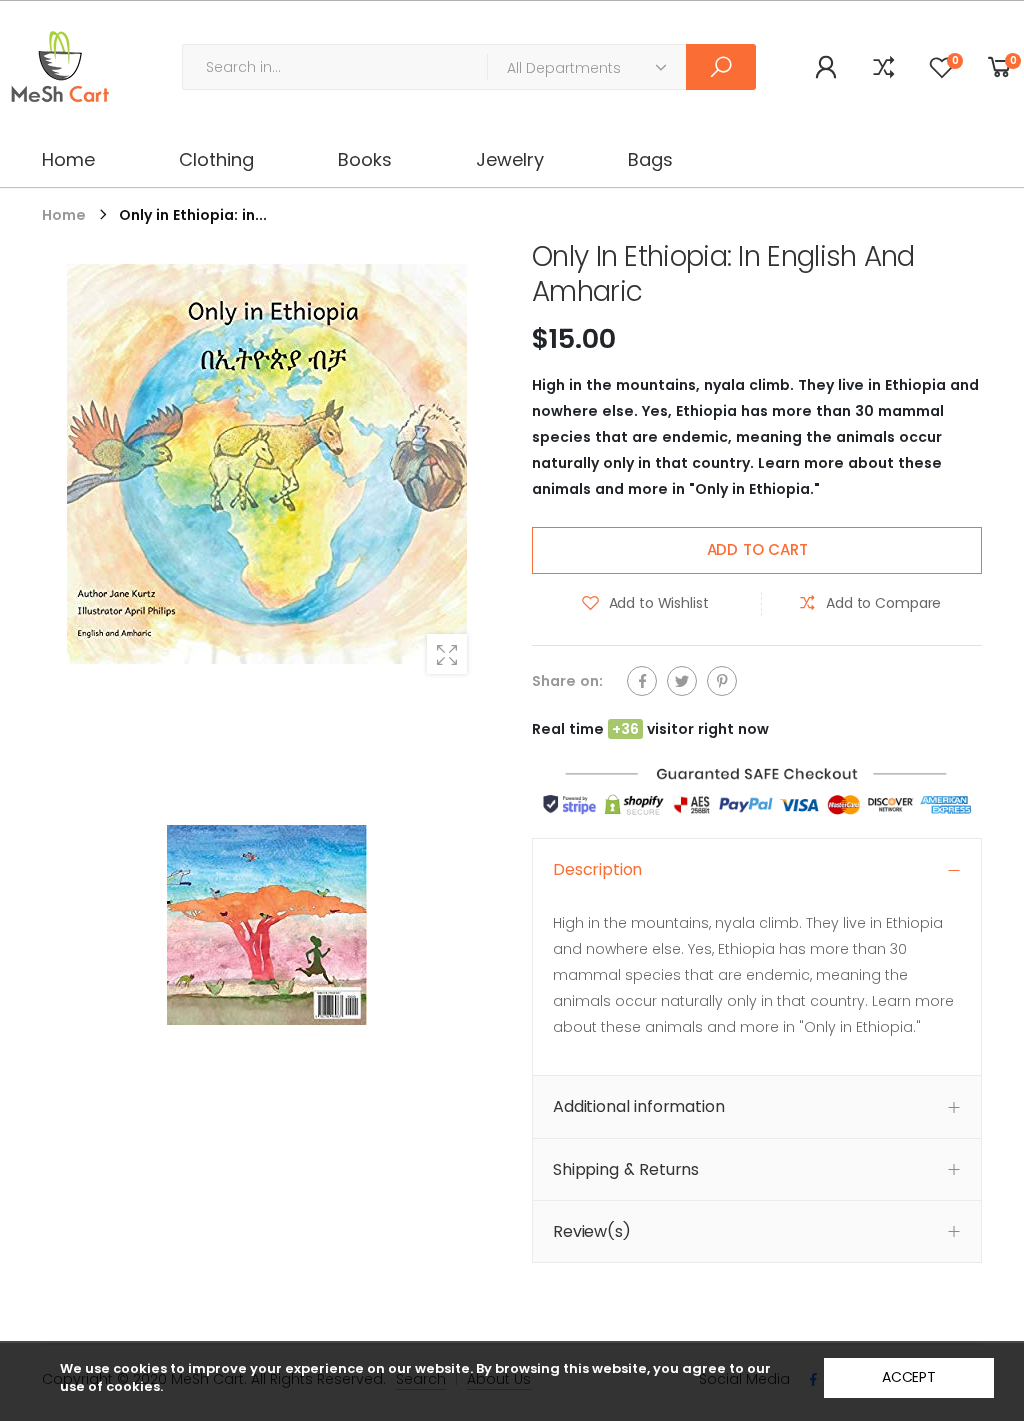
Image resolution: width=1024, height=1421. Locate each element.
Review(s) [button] (592, 1231)
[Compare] (884, 67)
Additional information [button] (638, 1106)
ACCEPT (909, 1377)
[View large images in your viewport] (447, 654)
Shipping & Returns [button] (626, 1168)
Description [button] (597, 869)
